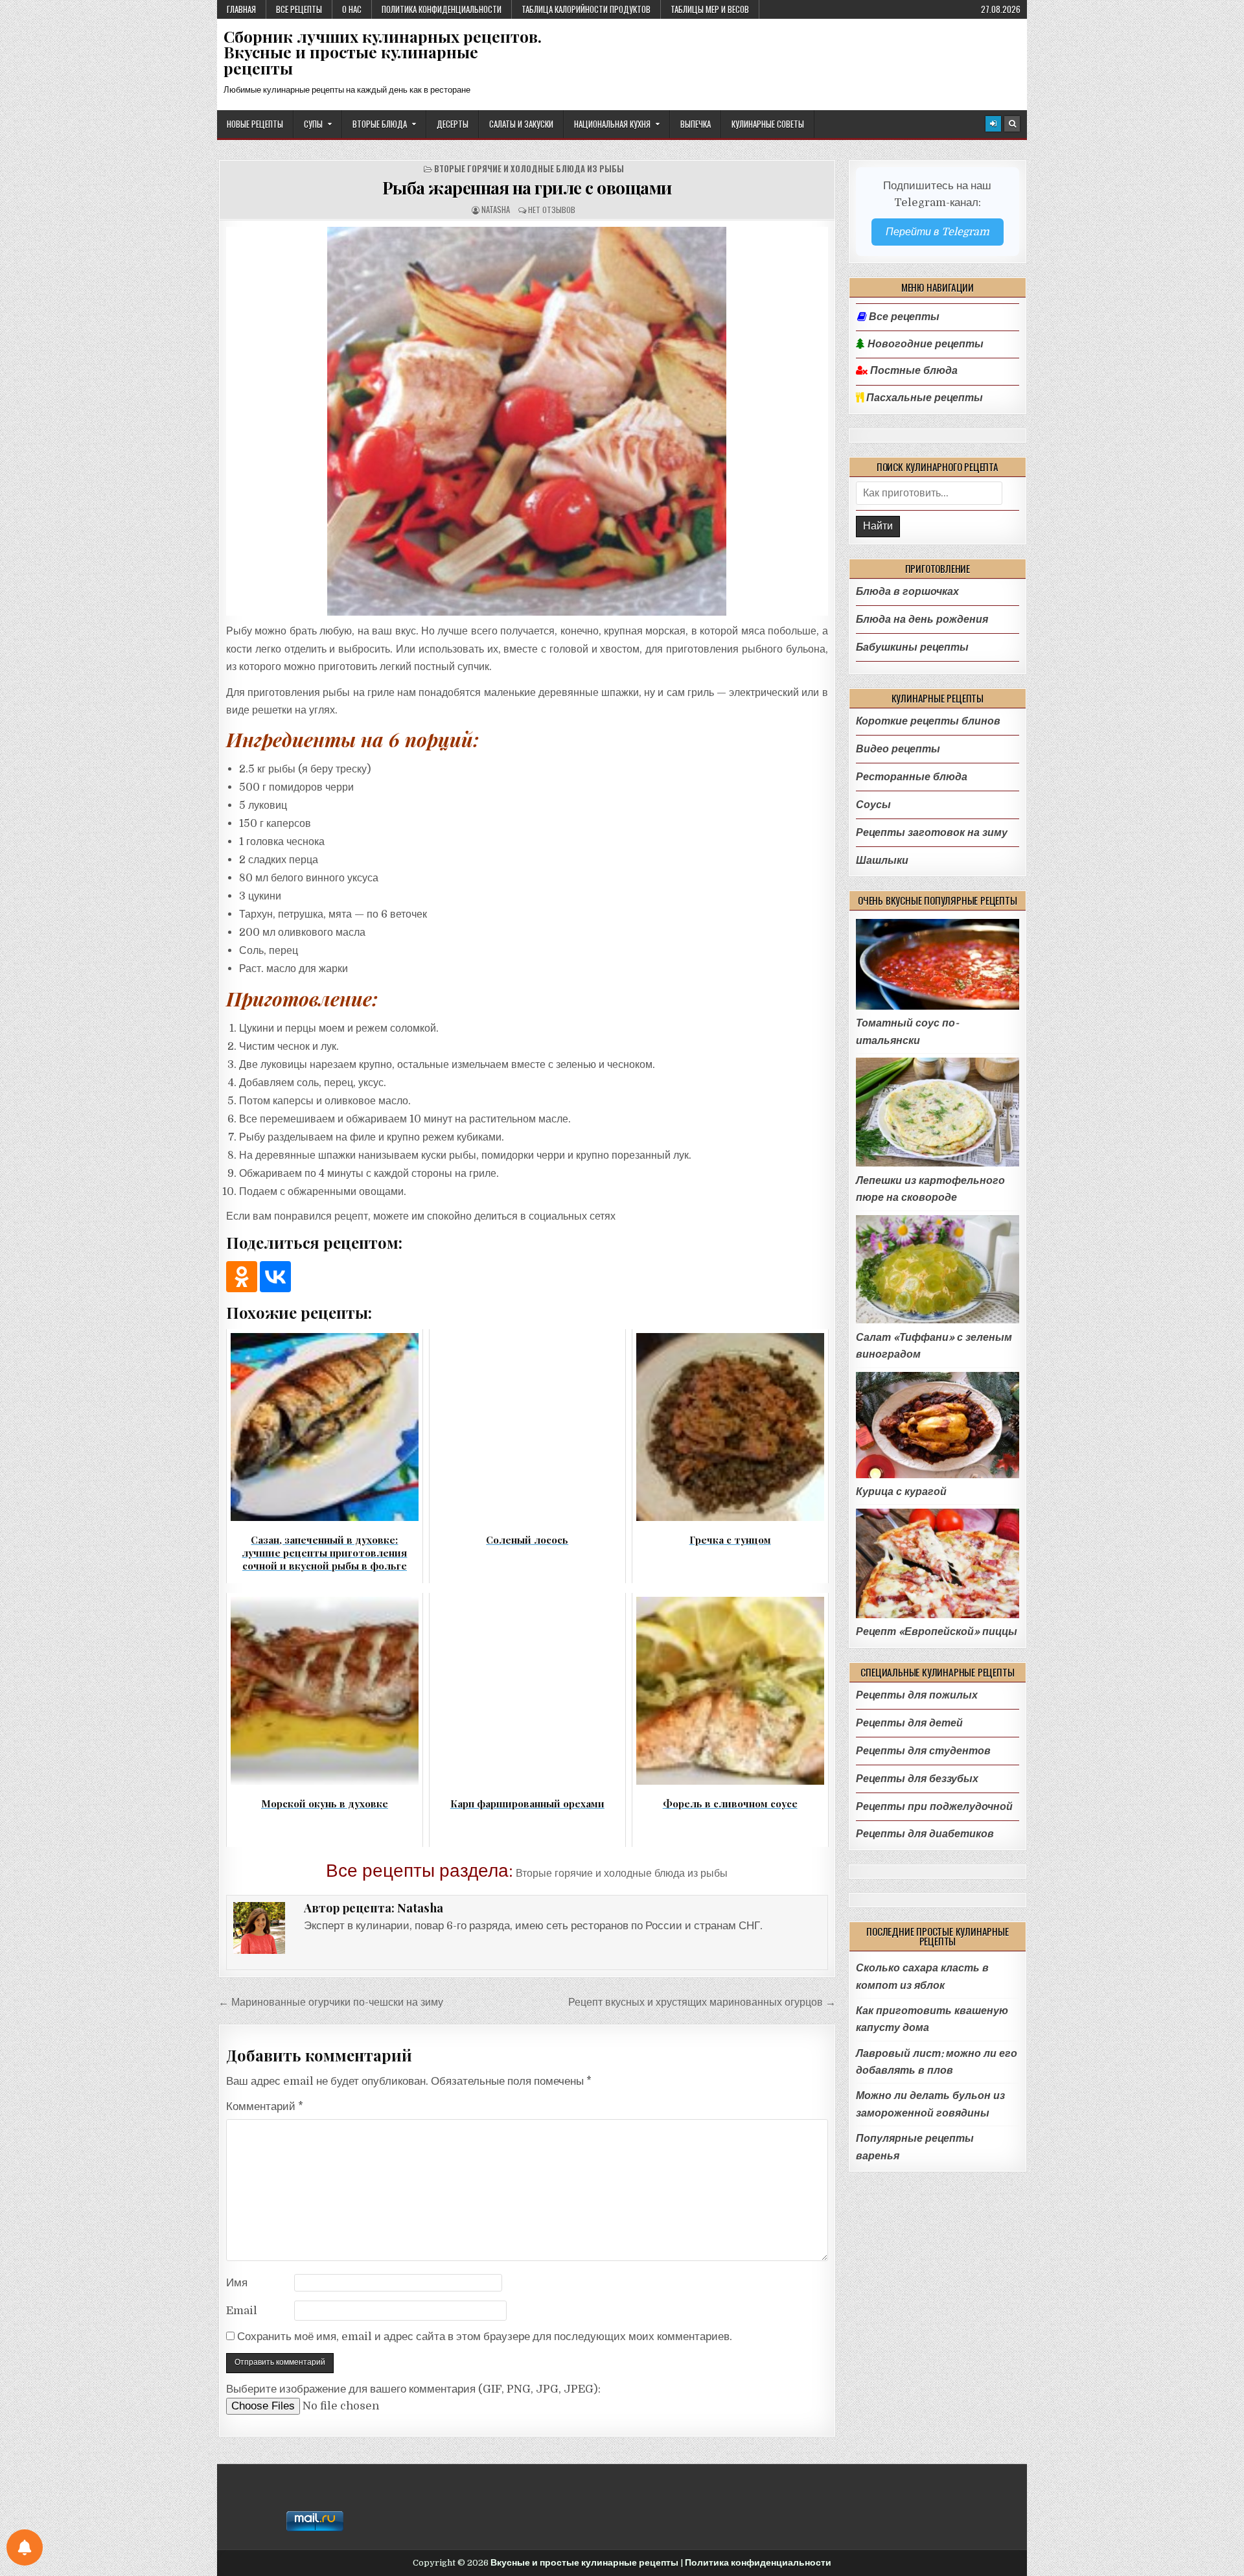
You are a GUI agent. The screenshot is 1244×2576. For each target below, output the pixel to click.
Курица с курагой (901, 1491)
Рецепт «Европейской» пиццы (937, 1631)
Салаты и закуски (521, 124)
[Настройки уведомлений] (25, 2547)
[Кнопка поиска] (1012, 124)
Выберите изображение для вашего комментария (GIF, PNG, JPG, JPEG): (413, 2389)
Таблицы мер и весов (710, 9)
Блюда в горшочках (907, 591)
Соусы (873, 805)
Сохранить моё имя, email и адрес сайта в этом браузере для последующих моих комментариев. (485, 2337)
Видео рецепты (898, 749)
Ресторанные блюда (912, 777)
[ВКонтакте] (275, 1277)
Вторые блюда (380, 124)
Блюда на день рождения (922, 619)
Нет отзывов (552, 210)
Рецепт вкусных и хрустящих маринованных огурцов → (702, 2002)
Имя (237, 2283)
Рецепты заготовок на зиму (932, 832)
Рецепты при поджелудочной (934, 1806)
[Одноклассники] (242, 1277)
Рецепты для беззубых (917, 1779)
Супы (313, 124)
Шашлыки (882, 860)
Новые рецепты (255, 124)
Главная (241, 9)
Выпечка (696, 124)
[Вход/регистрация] (993, 124)
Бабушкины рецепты (912, 647)
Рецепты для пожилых (917, 1695)
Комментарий (265, 2106)
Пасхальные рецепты (923, 398)
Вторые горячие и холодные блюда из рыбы (529, 169)
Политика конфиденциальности (442, 9)
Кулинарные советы (768, 124)
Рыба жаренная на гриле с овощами (527, 187)
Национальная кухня (612, 124)
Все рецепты (299, 9)
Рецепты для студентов (923, 1751)
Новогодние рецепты (924, 344)
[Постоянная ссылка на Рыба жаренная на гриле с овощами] (527, 421)
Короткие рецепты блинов (928, 721)
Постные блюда (913, 371)
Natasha (496, 210)
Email (242, 2311)
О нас (352, 9)
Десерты (453, 124)
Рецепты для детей (909, 1723)
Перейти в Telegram (938, 232)
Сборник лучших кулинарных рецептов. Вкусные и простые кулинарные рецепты (383, 52)
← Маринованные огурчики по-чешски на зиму (331, 2002)
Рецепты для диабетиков (925, 1834)
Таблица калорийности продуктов (586, 9)
